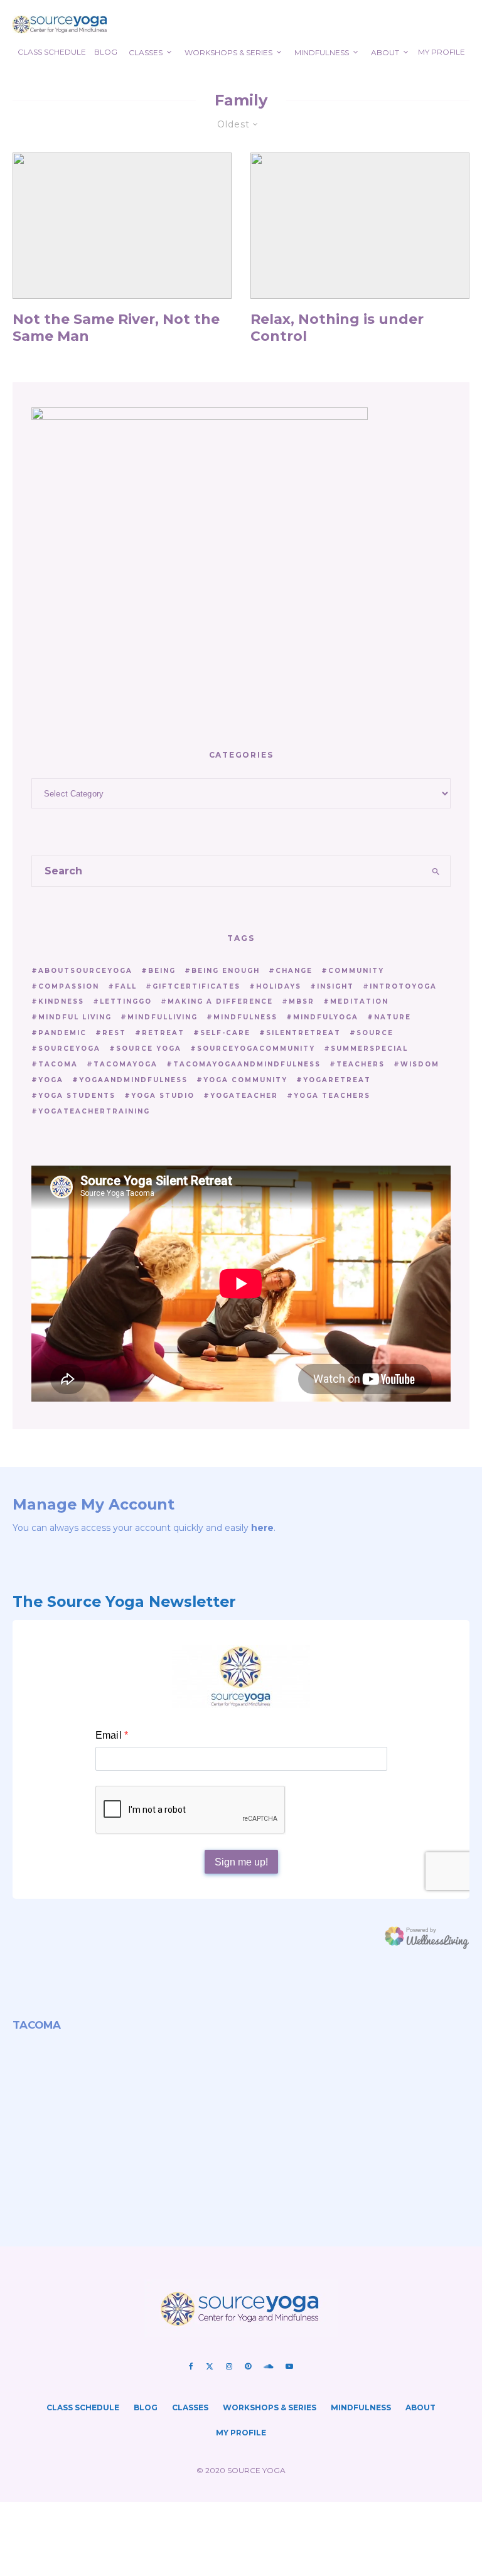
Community (356, 971)
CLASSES (146, 52)
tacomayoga (126, 1064)
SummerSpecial (369, 1049)
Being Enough (226, 971)
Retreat (163, 1033)
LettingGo (126, 1001)
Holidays (279, 986)
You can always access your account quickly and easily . (144, 1528)
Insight (335, 986)
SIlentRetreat (303, 1033)
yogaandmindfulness (133, 1080)
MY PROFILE (442, 52)
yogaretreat (337, 1080)
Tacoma (58, 1064)
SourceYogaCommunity (256, 1049)
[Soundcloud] (268, 2366)
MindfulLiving (163, 1017)
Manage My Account (94, 1504)
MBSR (302, 1001)
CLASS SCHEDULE (52, 52)
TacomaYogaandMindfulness (247, 1064)
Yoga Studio (163, 1096)
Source (375, 1033)
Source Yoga (149, 1049)
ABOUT (385, 52)
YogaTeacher (244, 1096)
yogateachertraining (94, 1111)
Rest (114, 1033)
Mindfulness (245, 1017)
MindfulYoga (326, 1017)
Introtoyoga (403, 986)
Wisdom (420, 1064)
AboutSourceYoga (85, 971)
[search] (436, 871)
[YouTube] (289, 2366)
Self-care (225, 1033)
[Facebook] (191, 2366)
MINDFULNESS (322, 52)
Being (162, 971)
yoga (51, 1080)
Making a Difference (220, 1001)
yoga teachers (332, 1096)
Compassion (69, 986)
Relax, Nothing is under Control (337, 328)
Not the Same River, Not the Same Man (116, 328)
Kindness (61, 1001)
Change (294, 971)
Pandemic (62, 1033)
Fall (126, 986)
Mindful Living (75, 1017)
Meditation (359, 1001)
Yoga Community (245, 1080)
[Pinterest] (248, 2366)
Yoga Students (77, 1096)
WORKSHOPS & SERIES (228, 52)
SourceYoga (69, 1049)
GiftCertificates (196, 986)
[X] (210, 2366)
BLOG (106, 52)
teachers (361, 1064)
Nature (393, 1017)
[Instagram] (229, 2366)
